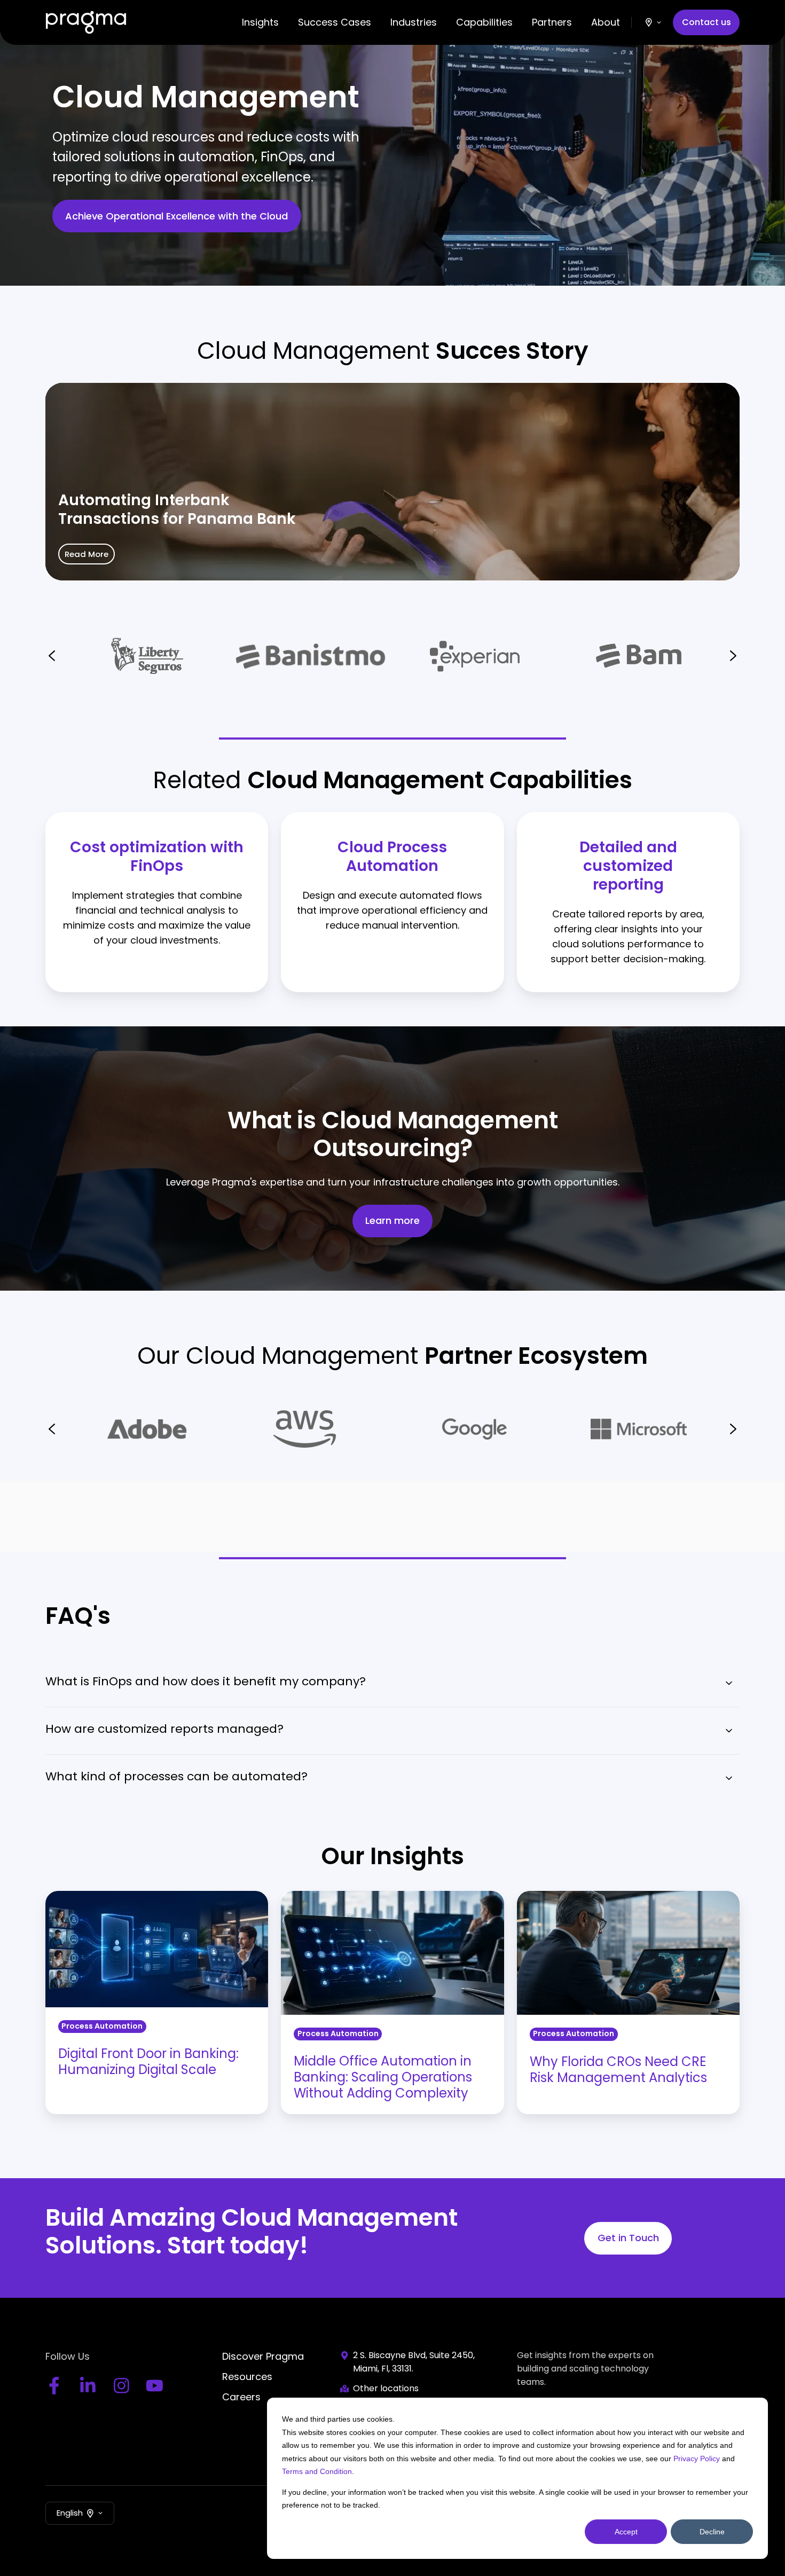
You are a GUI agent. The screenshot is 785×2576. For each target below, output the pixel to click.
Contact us (706, 22)
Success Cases (335, 22)
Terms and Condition (317, 2471)
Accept (626, 2532)
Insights (260, 22)
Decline (712, 2532)
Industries (414, 22)
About (606, 22)
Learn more (392, 1221)
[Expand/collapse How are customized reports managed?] (729, 1731)
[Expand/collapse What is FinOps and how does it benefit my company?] (729, 1683)
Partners (552, 22)
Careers (241, 2397)
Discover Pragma (263, 2356)
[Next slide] (733, 656)
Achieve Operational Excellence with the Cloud (176, 216)
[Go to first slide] (733, 1429)
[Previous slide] (52, 656)
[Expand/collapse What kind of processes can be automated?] (729, 1778)
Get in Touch (628, 2238)
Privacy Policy (697, 2459)
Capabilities (484, 22)
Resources (247, 2377)
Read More (87, 554)
